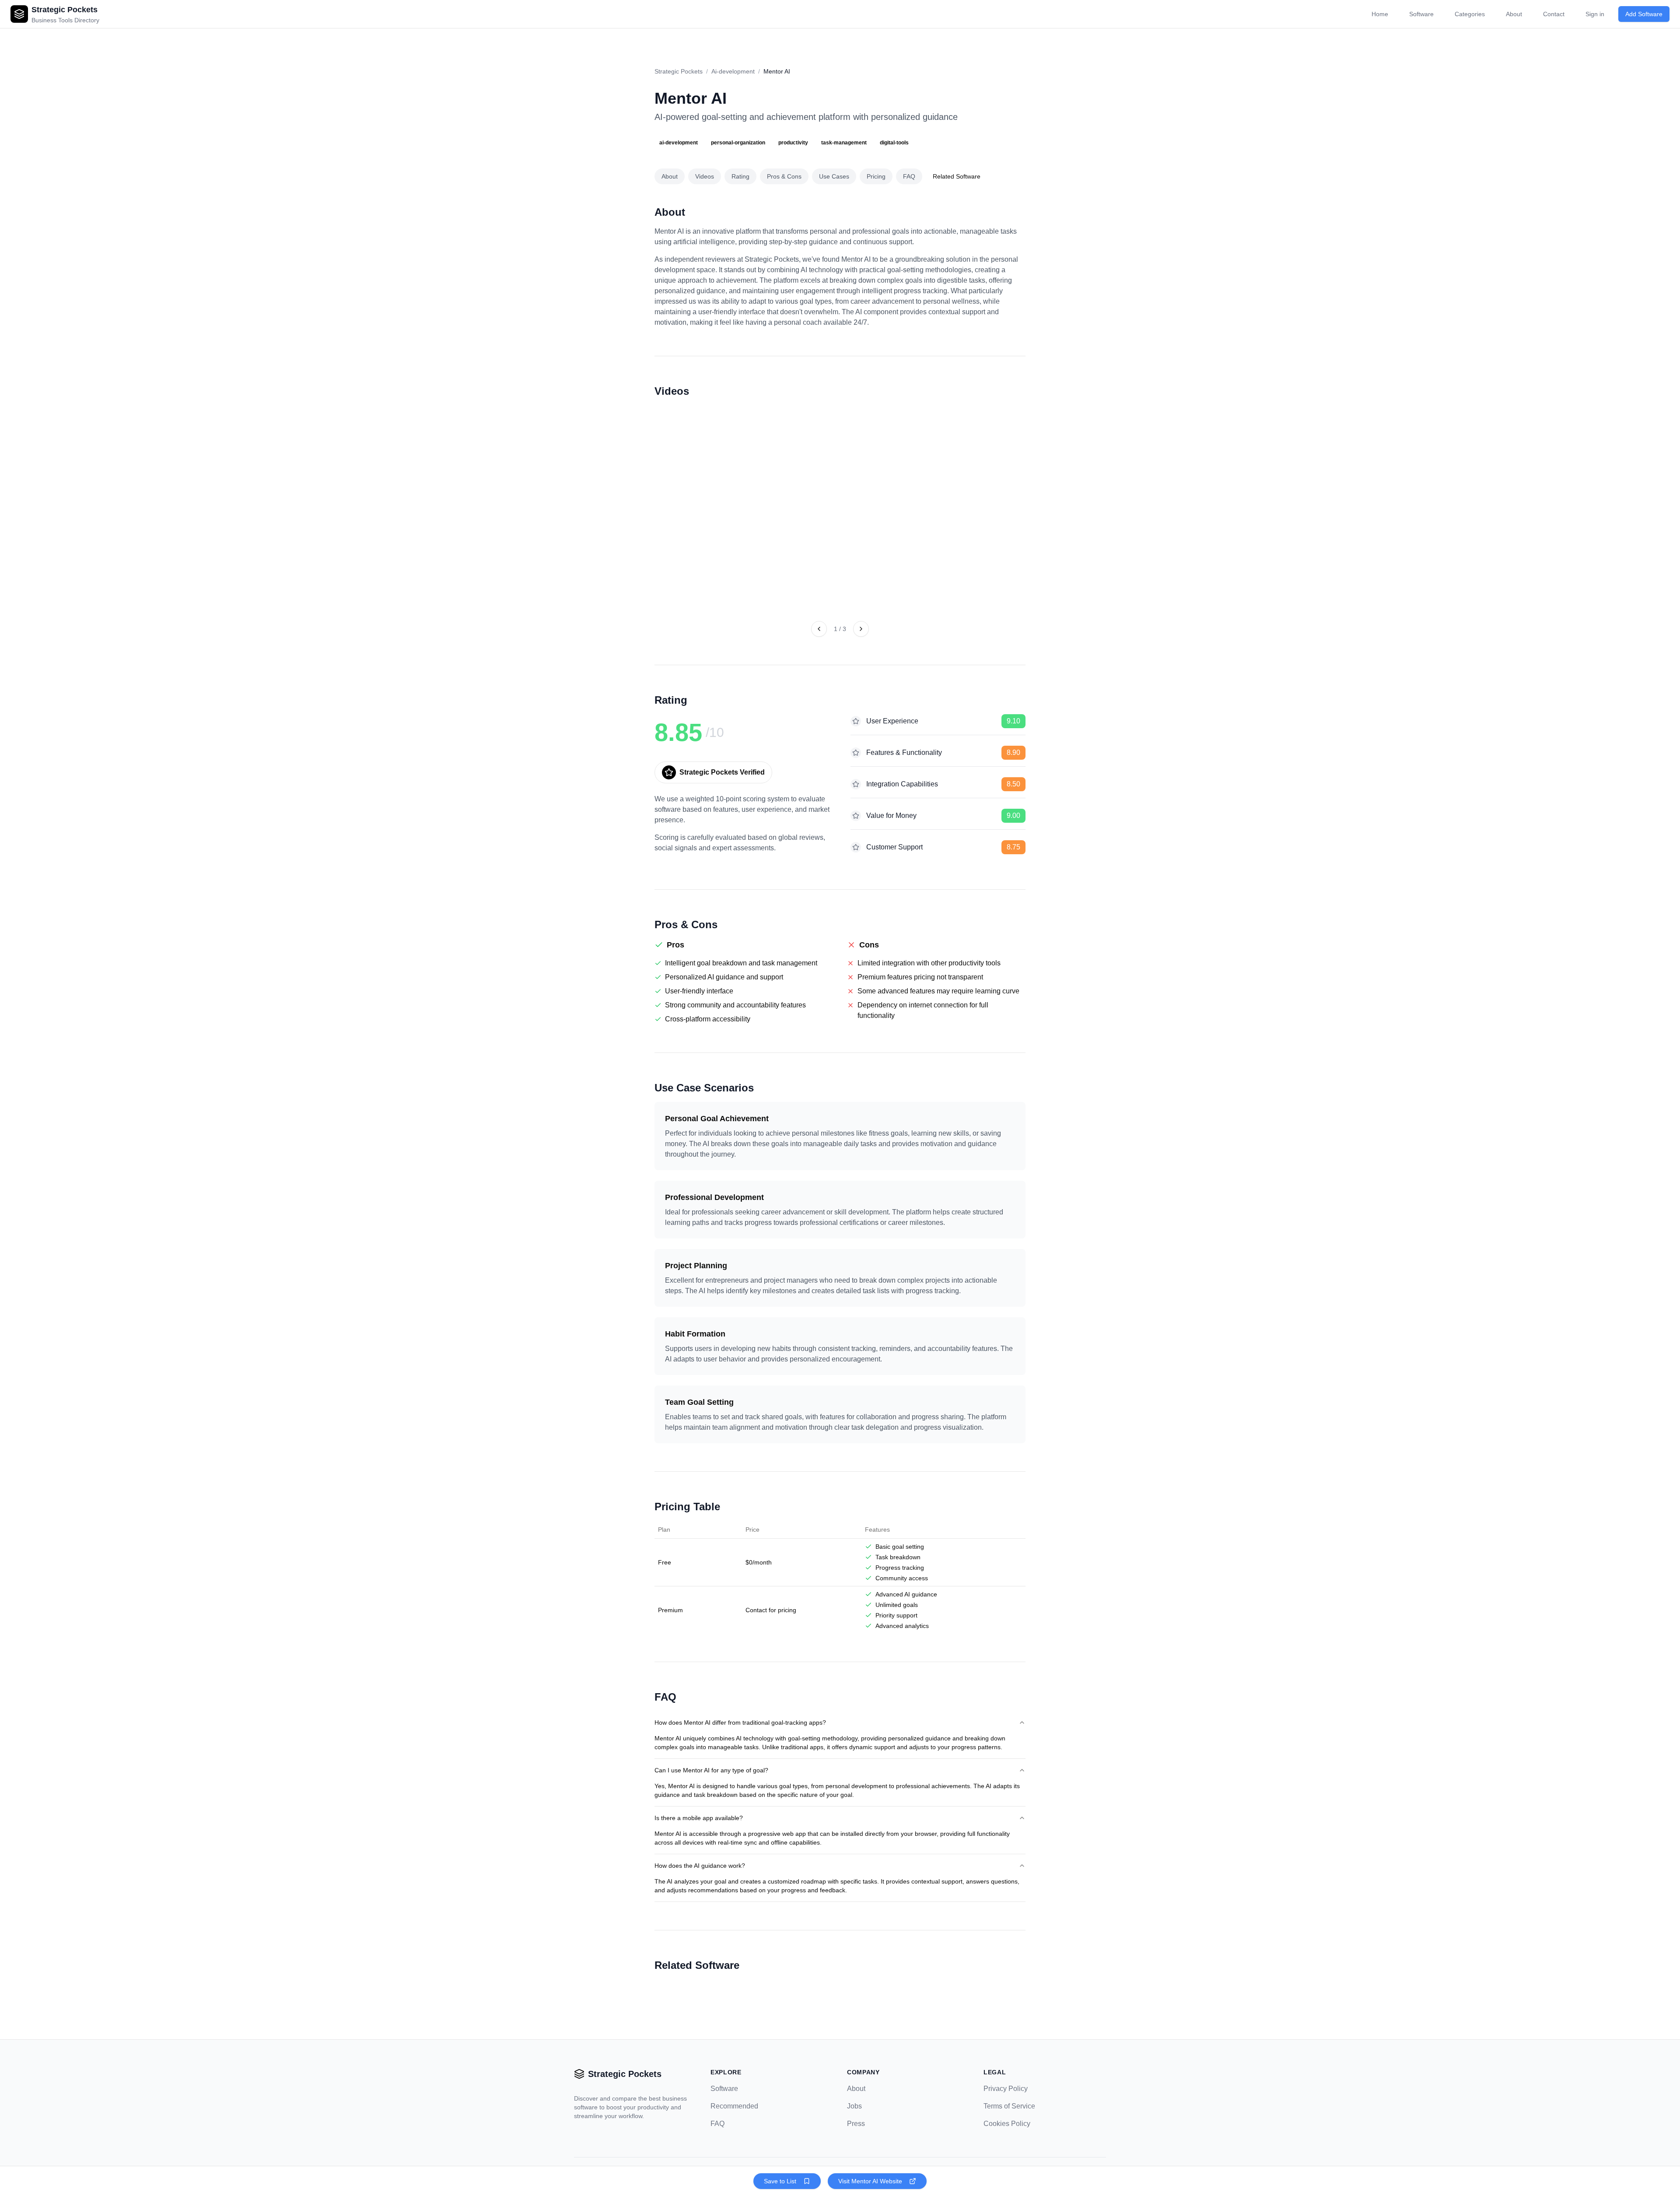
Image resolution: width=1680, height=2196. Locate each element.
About (1514, 14)
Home (1380, 14)
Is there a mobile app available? (699, 1818)
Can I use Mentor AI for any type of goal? (711, 1770)
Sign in (1595, 14)
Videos (705, 176)
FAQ (909, 176)
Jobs (854, 2106)
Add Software (1644, 14)
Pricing (876, 176)
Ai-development (733, 71)
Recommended (734, 2106)
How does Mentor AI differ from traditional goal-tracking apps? (740, 1722)
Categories (1470, 14)
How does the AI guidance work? (700, 1866)
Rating (740, 176)
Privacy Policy (1006, 2089)
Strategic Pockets (679, 71)
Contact (1554, 14)
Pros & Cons (784, 176)
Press (856, 2124)
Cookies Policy (1007, 2124)
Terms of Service (1009, 2106)
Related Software (957, 176)
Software (1421, 14)
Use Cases (834, 176)
